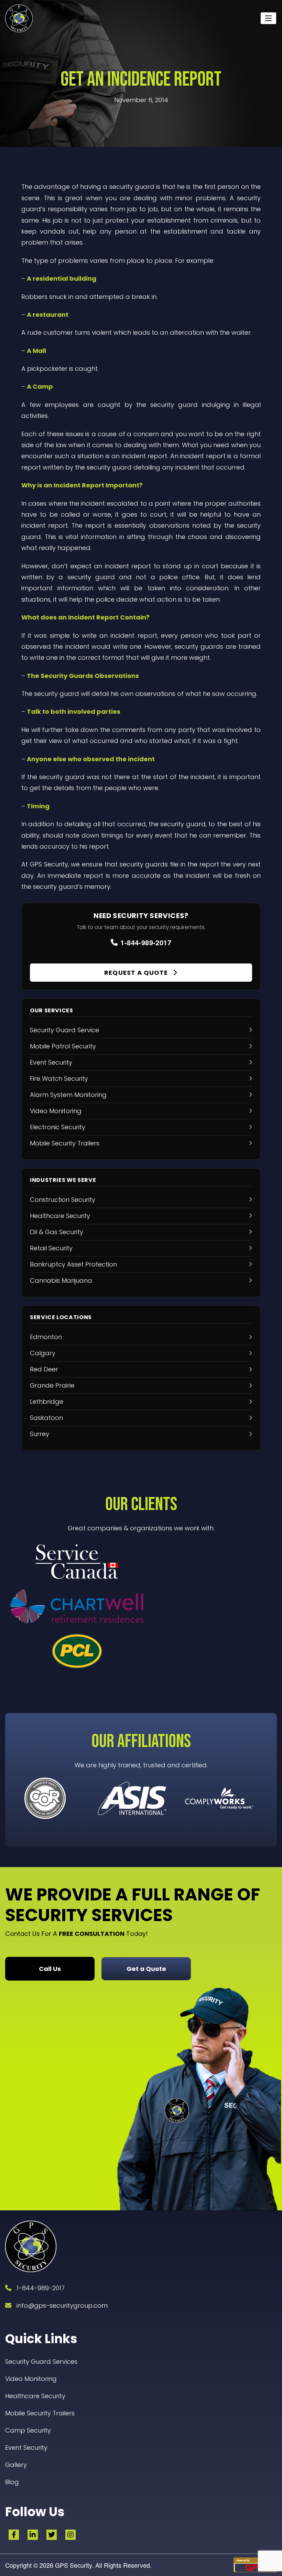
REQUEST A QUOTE (137, 973)
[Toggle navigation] (268, 18)
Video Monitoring (31, 2379)
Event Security (26, 2448)
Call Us (50, 1969)
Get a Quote (146, 1969)
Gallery (16, 2465)
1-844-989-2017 (146, 942)
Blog (12, 2482)
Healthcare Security (35, 2396)
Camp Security (28, 2430)
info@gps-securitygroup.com (62, 2305)
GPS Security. (73, 2565)
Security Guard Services (41, 2362)
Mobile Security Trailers (40, 2413)
